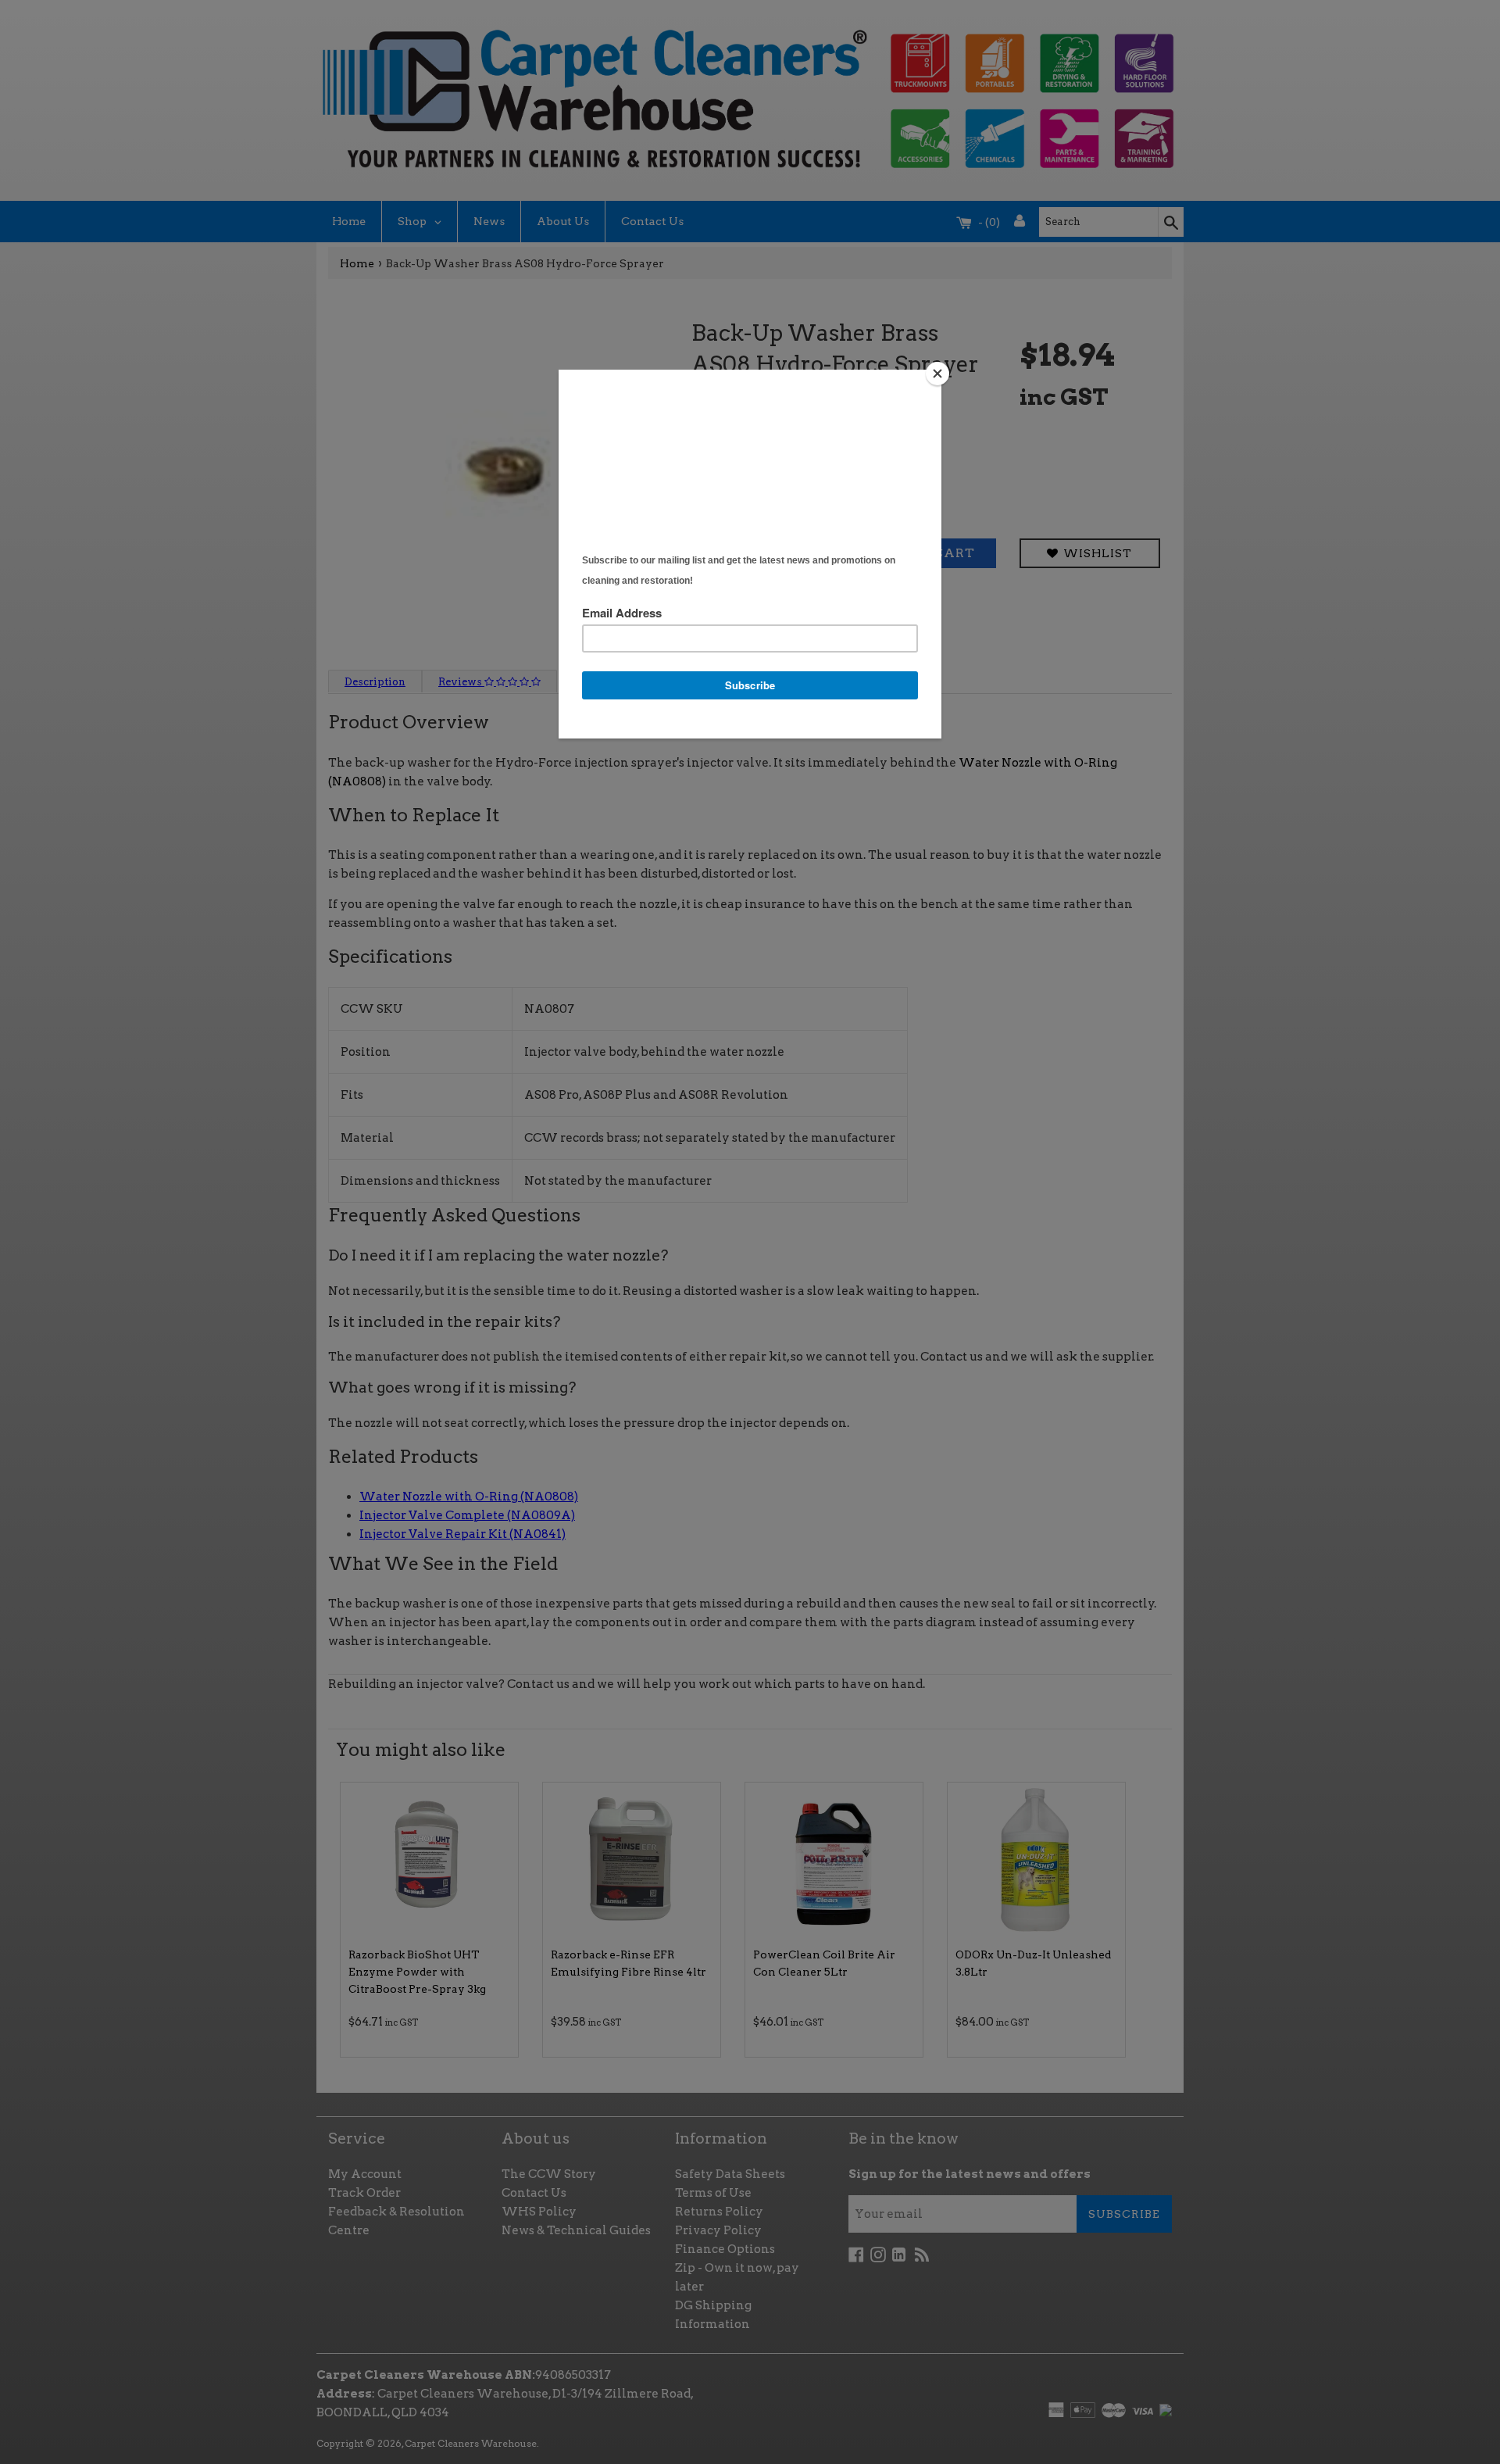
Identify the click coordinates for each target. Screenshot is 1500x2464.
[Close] (937, 374)
